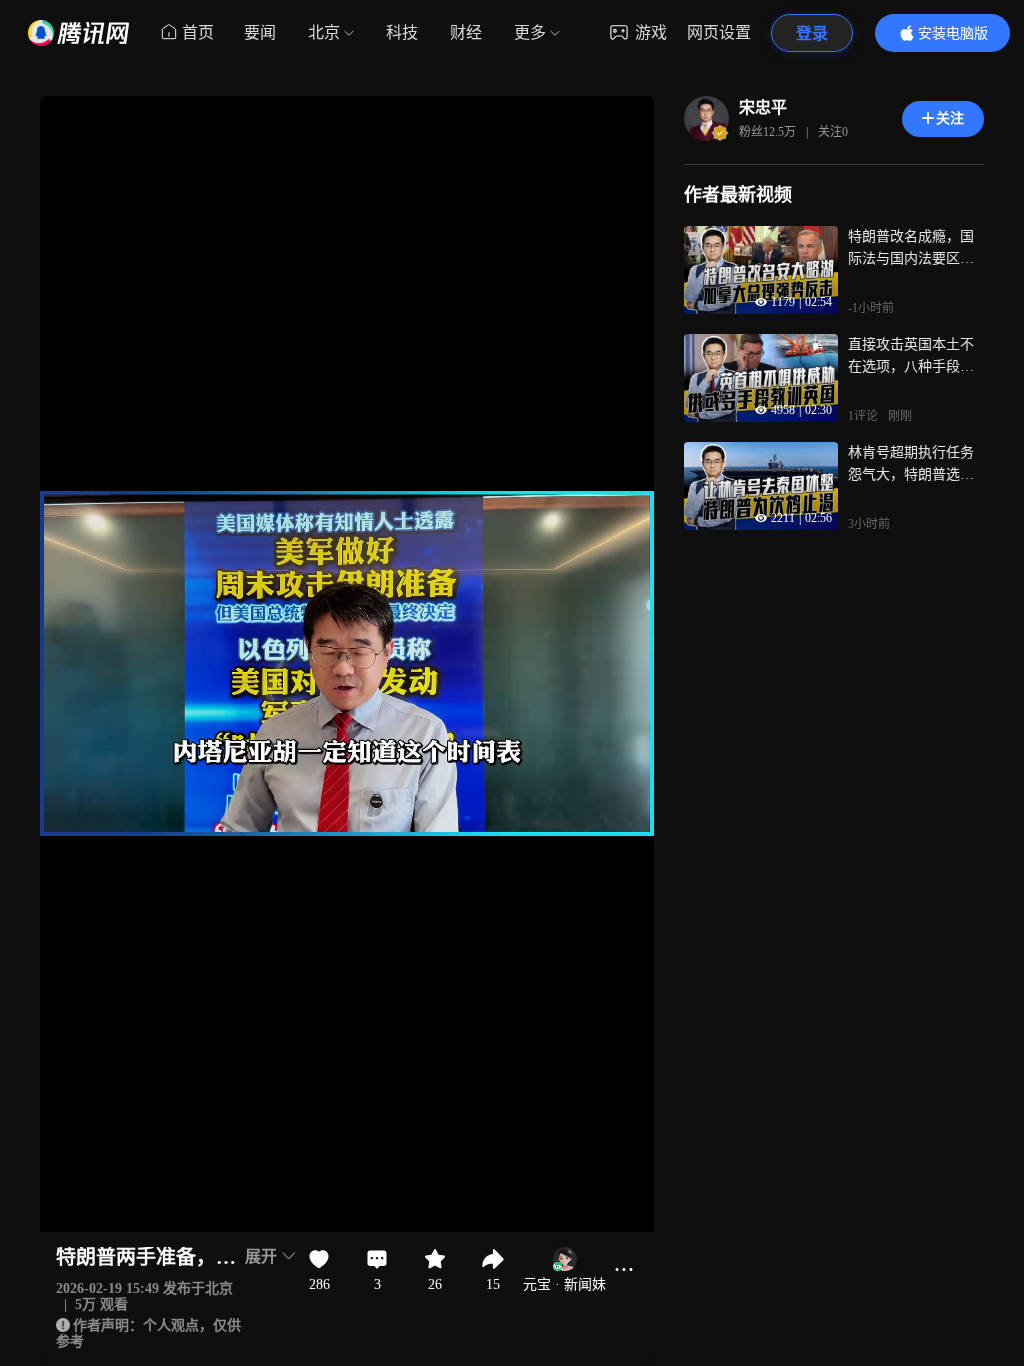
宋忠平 (763, 107)
